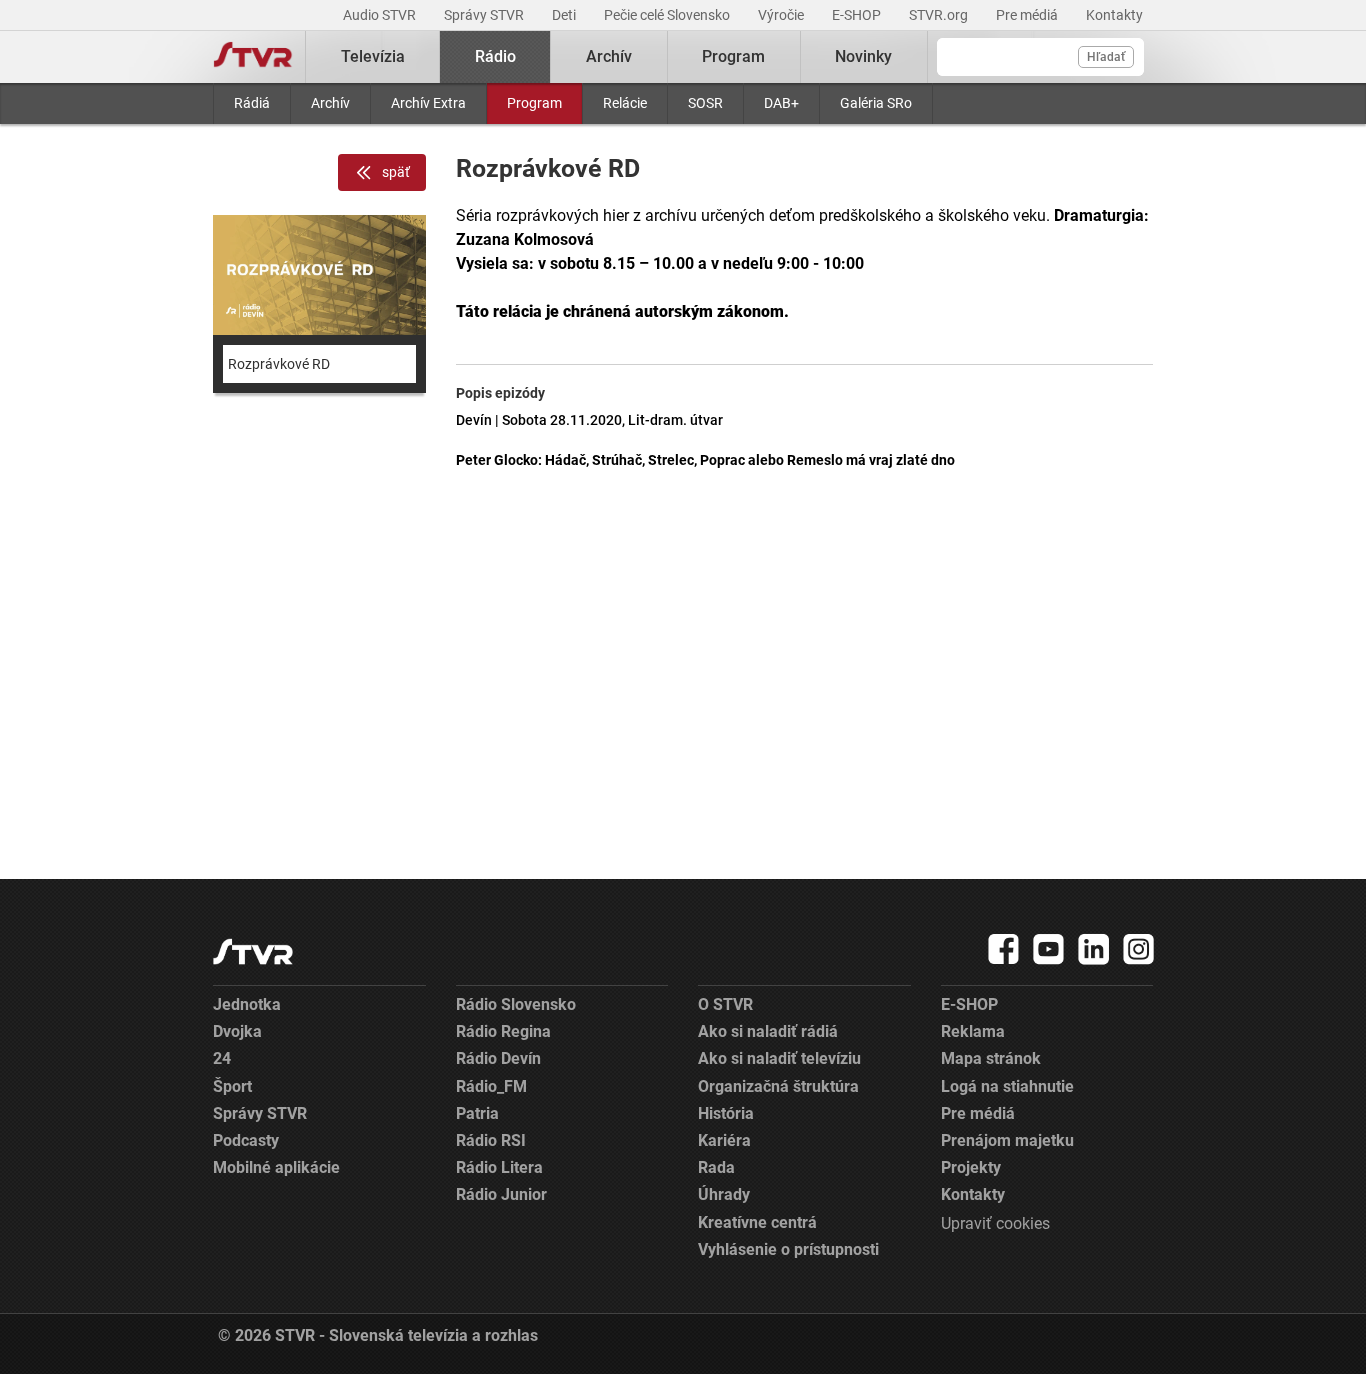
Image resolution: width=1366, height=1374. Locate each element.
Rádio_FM (491, 1086)
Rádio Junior (501, 1194)
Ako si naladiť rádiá (768, 1031)
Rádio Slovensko (516, 1004)
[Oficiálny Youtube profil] (1049, 949)
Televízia (373, 56)
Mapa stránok (991, 1058)
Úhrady (724, 1194)
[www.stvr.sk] (253, 951)
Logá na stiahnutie (1007, 1086)
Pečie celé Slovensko (668, 15)
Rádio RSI (491, 1140)
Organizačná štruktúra (778, 1086)
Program (534, 103)
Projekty (971, 1167)
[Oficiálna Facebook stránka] (1004, 949)
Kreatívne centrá (757, 1222)
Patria (477, 1113)
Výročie (782, 15)
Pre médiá (1028, 15)
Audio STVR (381, 15)
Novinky (863, 56)
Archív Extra (428, 103)
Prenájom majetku (1007, 1140)
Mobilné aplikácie (276, 1167)
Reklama (973, 1031)
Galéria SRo (876, 103)
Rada (716, 1167)
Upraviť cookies (995, 1223)
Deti (565, 15)
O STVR (725, 1004)
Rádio (495, 56)
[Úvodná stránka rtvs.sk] (253, 57)
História (726, 1113)
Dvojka (237, 1031)
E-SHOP (858, 15)
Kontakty (1114, 15)
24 (222, 1058)
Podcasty (246, 1140)
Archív (330, 103)
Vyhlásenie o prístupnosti (788, 1249)
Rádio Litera (499, 1167)
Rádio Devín (498, 1058)
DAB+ (781, 103)
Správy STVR (485, 15)
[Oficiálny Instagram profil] (1139, 949)
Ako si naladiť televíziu (779, 1058)
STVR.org (940, 15)
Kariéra (724, 1140)
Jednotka (247, 1004)
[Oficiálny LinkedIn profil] (1094, 949)
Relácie (625, 103)
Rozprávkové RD (279, 364)
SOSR (705, 103)
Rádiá (252, 103)
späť (396, 172)
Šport (232, 1086)
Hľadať (1106, 57)
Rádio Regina (503, 1031)
